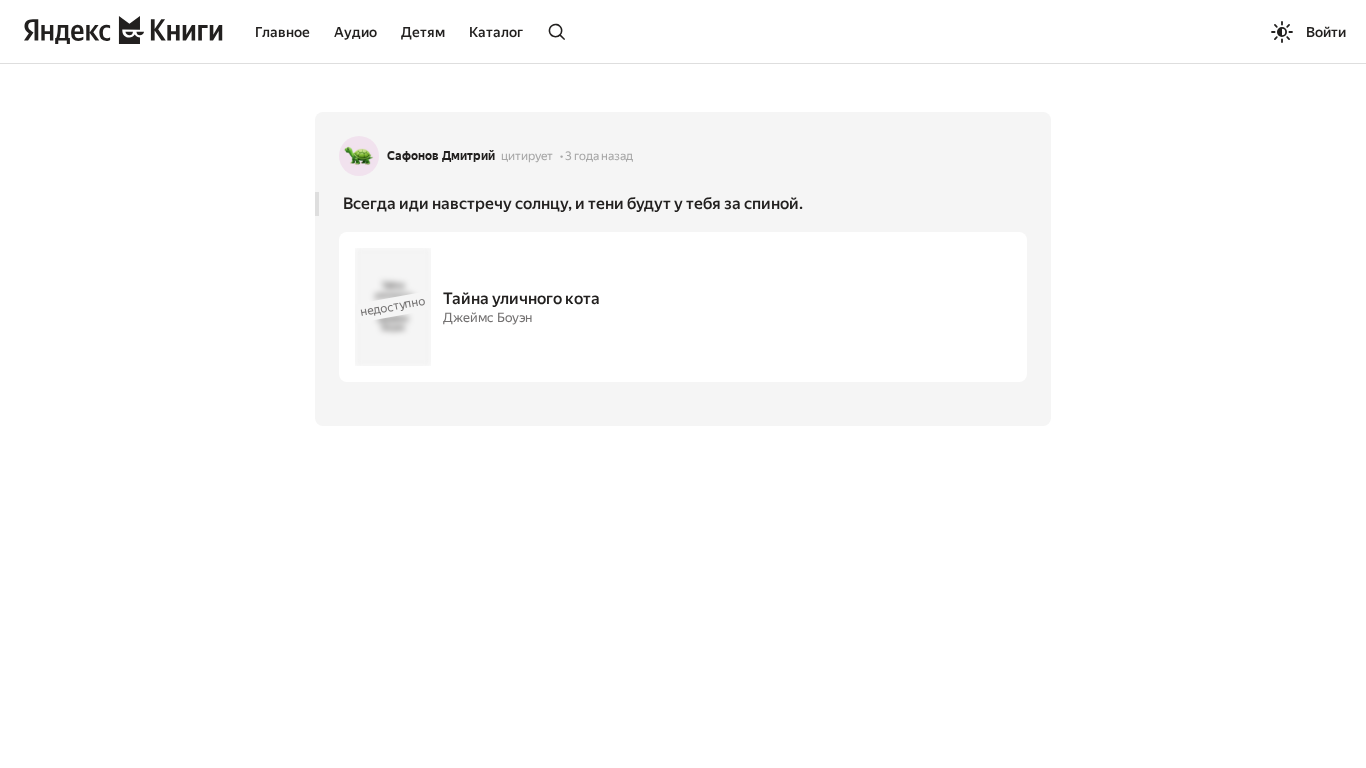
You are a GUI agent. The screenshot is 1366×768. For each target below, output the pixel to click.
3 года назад (599, 156)
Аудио (355, 32)
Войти (1326, 32)
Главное (282, 32)
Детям (423, 32)
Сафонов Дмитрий (441, 156)
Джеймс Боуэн (487, 317)
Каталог (496, 32)
